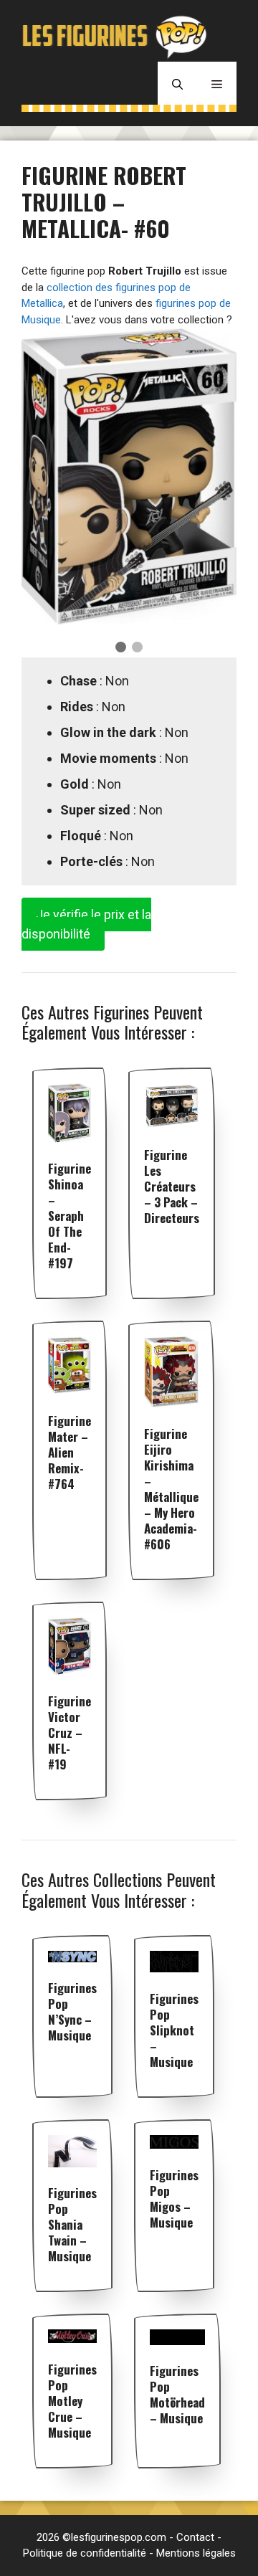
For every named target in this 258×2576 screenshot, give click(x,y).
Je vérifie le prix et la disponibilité (86, 924)
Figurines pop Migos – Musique (174, 2199)
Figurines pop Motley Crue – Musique (72, 2401)
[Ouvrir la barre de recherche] (177, 83)
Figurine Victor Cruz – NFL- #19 (70, 1733)
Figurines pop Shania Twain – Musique (72, 2224)
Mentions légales (196, 2553)
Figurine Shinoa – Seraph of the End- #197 (70, 1216)
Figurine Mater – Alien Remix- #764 (70, 1452)
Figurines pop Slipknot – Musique (174, 2030)
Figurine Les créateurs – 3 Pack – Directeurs (172, 1186)
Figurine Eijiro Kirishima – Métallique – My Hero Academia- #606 (171, 1489)
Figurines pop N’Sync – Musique (72, 2011)
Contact (195, 2537)
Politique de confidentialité (85, 2553)
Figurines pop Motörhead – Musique (177, 2394)
